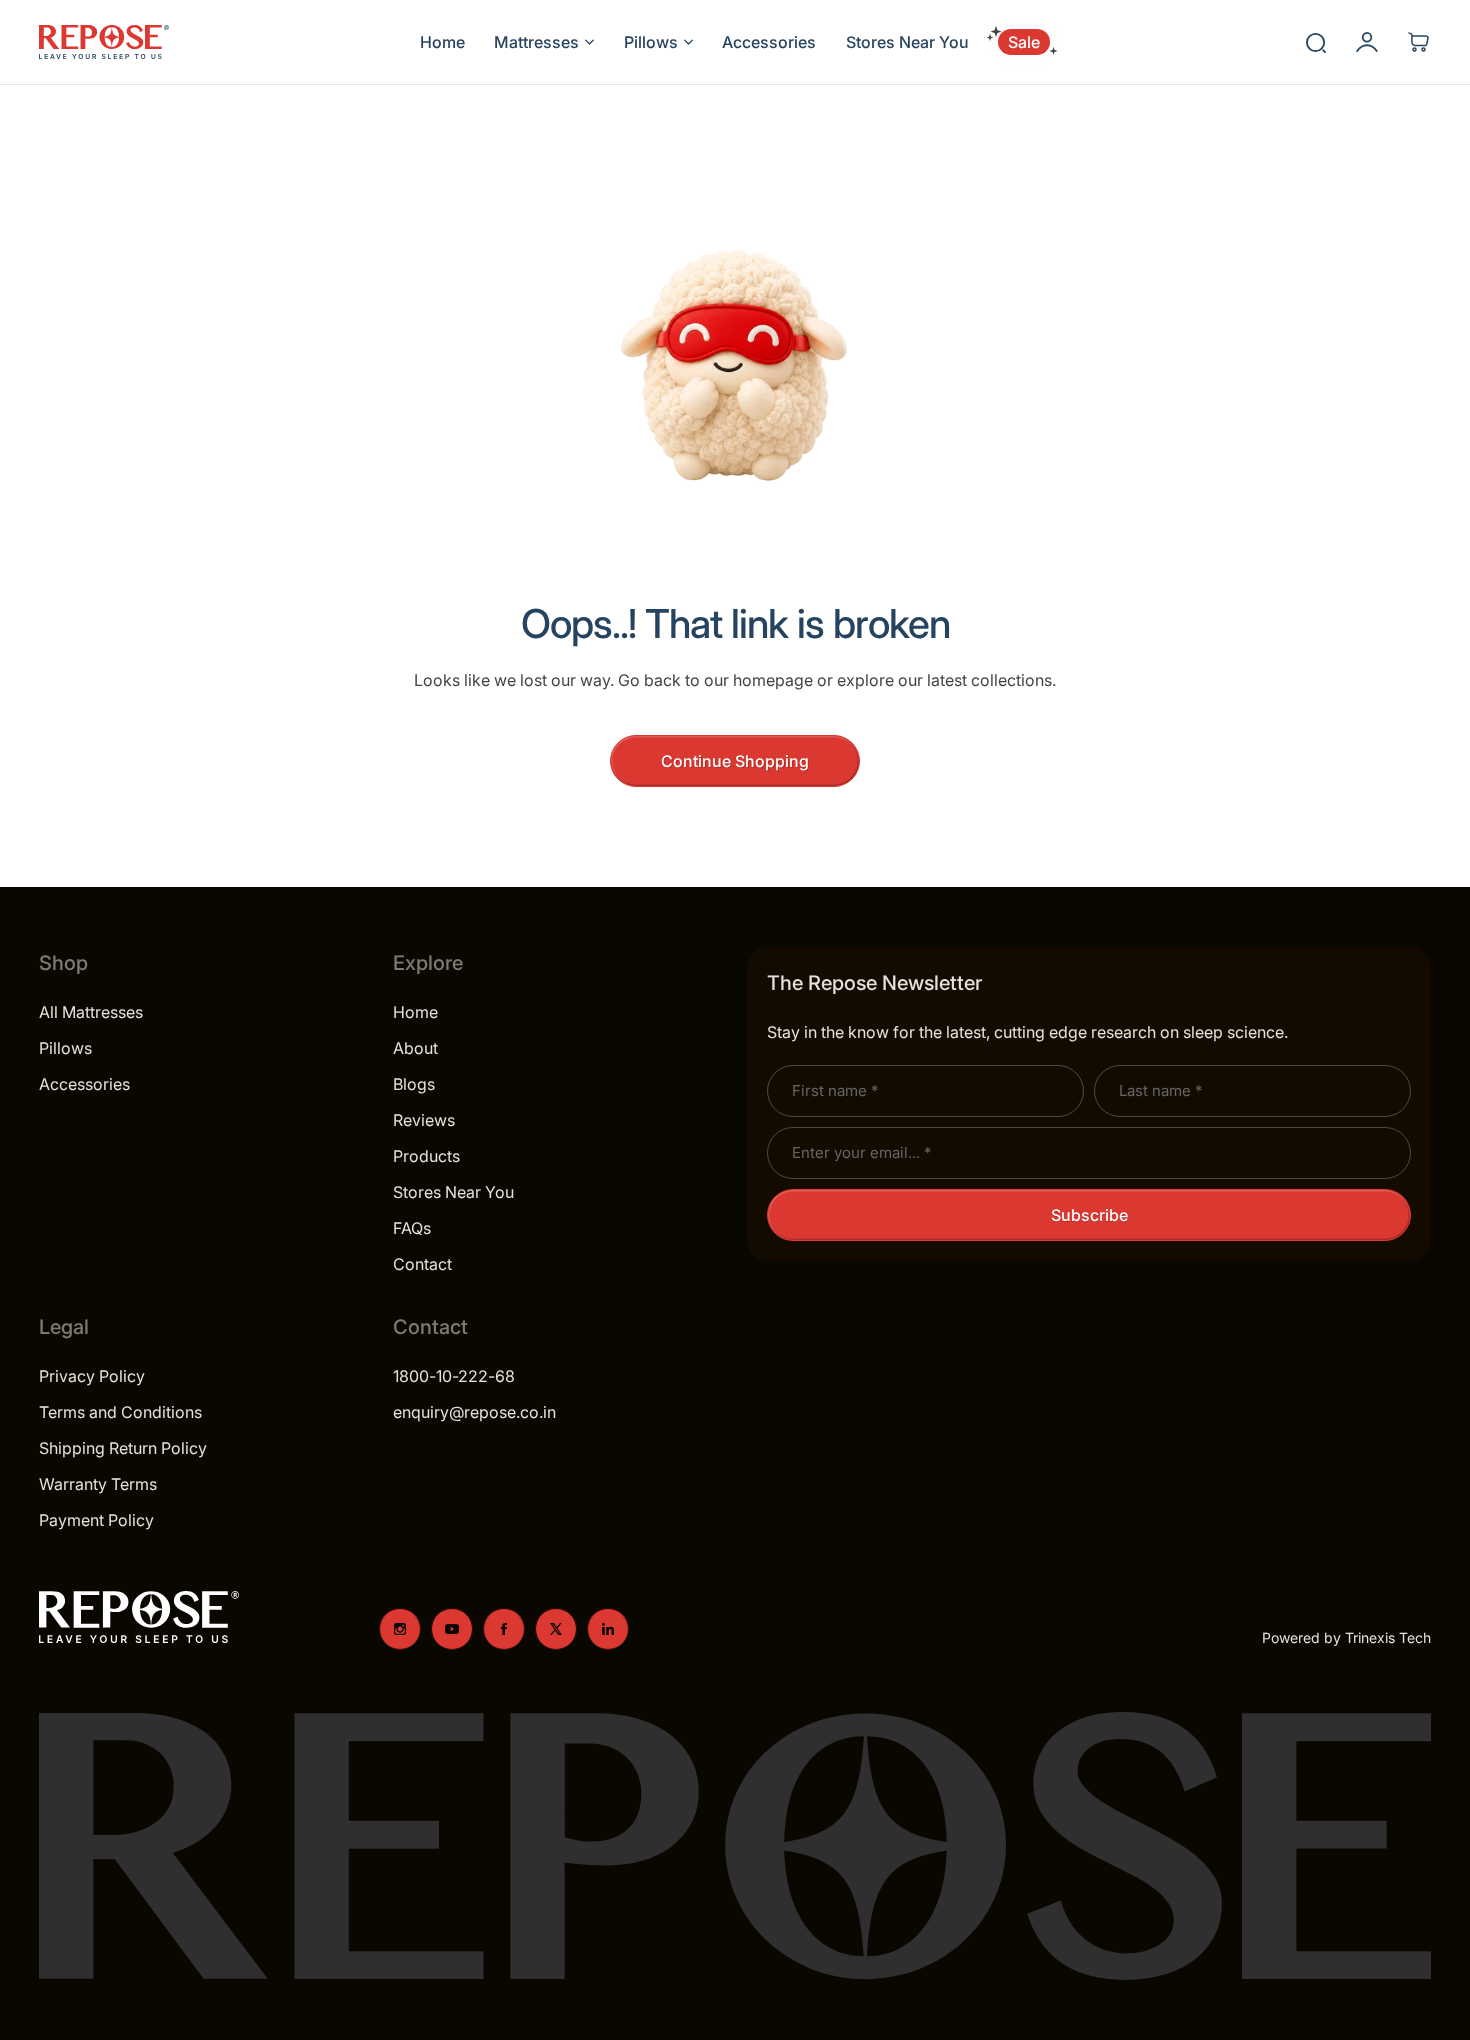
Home (415, 1012)
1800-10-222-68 (454, 1376)
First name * (835, 1090)
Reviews (424, 1120)
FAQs (412, 1228)
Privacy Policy (92, 1376)
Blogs (414, 1084)
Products (426, 1156)
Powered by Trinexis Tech (1346, 1637)
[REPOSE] (104, 42)
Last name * (1160, 1090)
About (415, 1048)
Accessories (84, 1084)
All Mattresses (91, 1012)
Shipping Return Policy (123, 1448)
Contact (422, 1264)
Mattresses (536, 42)
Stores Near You (453, 1192)
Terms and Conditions (120, 1412)
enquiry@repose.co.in (474, 1412)
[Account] (1367, 42)
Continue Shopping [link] (735, 761)
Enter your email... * (861, 1152)
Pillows (651, 42)
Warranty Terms (98, 1484)
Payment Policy (96, 1520)
